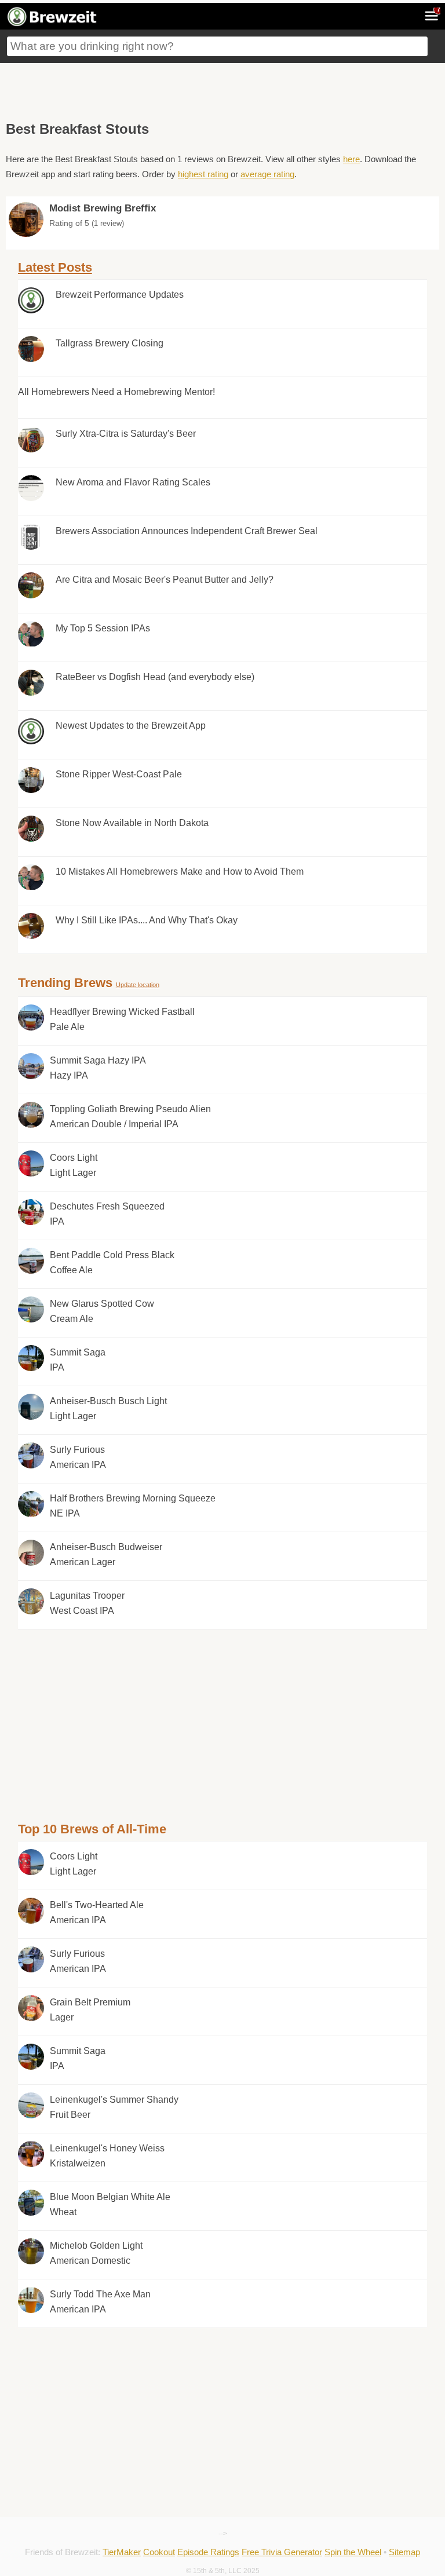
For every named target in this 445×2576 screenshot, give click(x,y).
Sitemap (404, 2552)
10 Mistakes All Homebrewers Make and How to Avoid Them (180, 872)
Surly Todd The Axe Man (100, 2302)
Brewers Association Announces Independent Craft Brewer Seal (187, 531)
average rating (267, 174)
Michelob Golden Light (96, 2253)
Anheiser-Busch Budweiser (106, 1554)
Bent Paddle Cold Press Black (112, 1263)
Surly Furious (78, 1457)
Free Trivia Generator (282, 2552)
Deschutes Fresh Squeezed (107, 1214)
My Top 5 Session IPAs (103, 628)
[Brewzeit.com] (53, 24)
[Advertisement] (222, 89)
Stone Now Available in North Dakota (132, 823)
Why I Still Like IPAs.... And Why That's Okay (147, 920)
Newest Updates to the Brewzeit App (131, 726)
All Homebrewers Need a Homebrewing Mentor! (116, 392)
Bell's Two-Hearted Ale (97, 1912)
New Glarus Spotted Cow (102, 1311)
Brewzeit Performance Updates (120, 295)
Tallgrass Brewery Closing (110, 343)
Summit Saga (78, 1360)
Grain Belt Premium (90, 2010)
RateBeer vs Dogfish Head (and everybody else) (155, 677)
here (351, 159)
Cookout (159, 2552)
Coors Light (74, 1165)
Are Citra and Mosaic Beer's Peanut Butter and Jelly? (165, 580)
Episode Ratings (208, 2552)
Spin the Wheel (353, 2552)
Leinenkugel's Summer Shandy (114, 2107)
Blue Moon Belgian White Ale (110, 2204)
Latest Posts (55, 267)
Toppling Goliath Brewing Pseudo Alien (130, 1117)
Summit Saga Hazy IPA (98, 1068)
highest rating (203, 174)
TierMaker (122, 2552)
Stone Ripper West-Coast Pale (119, 774)
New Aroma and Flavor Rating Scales (133, 482)
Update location (138, 985)
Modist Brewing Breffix (103, 208)
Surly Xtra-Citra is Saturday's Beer (126, 434)
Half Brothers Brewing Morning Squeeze (133, 1506)
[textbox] (217, 46)
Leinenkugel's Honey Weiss (107, 2156)
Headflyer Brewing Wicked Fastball (122, 1019)
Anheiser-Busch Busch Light (108, 1408)
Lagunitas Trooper (87, 1603)
